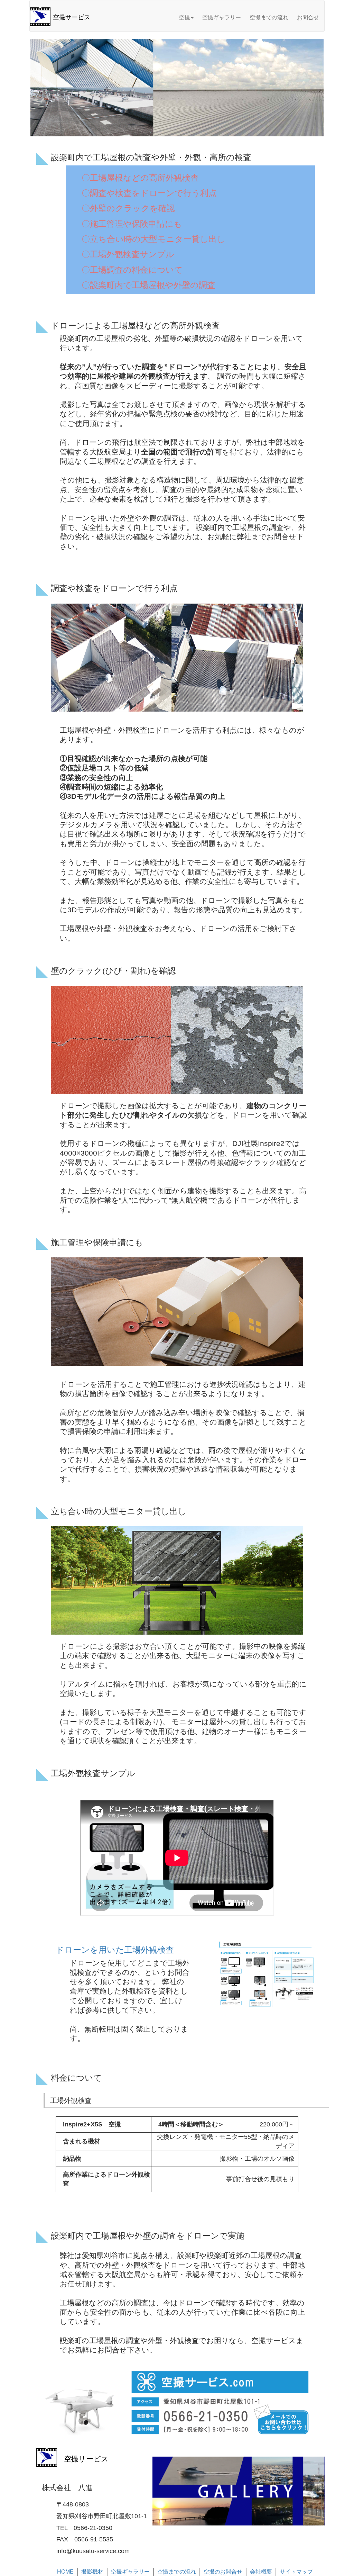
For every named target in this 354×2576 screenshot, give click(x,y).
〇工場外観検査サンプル (128, 254)
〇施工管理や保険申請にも (132, 224)
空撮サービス (72, 17)
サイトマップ (296, 2572)
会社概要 (261, 2572)
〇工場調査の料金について (132, 270)
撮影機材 (92, 2572)
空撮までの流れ (269, 17)
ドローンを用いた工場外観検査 (115, 1950)
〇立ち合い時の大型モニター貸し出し (153, 239)
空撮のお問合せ (223, 2572)
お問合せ (308, 17)
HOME (65, 2572)
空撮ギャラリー (222, 17)
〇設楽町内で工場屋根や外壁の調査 (148, 285)
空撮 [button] (185, 17)
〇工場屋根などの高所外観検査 (140, 178)
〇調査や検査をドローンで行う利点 (149, 193)
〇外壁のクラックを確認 (128, 208)
